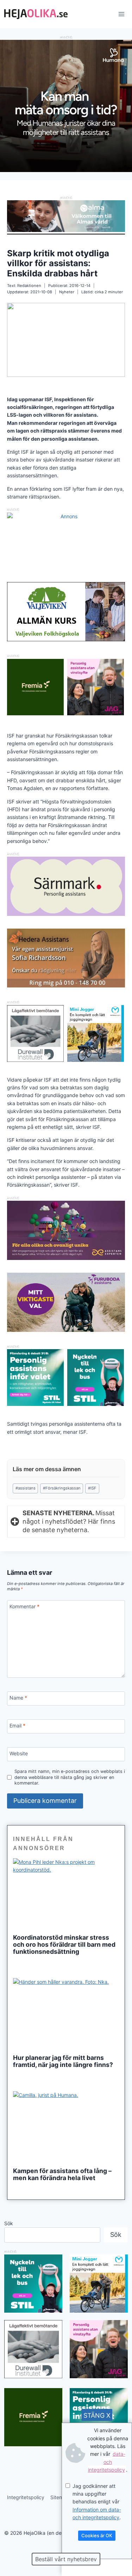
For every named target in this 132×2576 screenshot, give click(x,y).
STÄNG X (97, 2415)
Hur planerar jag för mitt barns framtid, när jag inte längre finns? (63, 2061)
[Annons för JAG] (96, 713)
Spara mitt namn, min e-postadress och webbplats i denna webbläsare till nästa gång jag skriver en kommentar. (70, 1777)
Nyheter (67, 292)
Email (17, 1726)
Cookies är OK (97, 2535)
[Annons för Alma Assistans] (66, 216)
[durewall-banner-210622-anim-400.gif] (35, 1033)
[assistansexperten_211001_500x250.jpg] (66, 1258)
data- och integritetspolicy (107, 2462)
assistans (26, 1488)
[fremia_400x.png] (35, 687)
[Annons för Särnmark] (66, 914)
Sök (9, 2223)
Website (19, 1753)
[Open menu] (121, 14)
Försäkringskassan (62, 1488)
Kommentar (24, 1606)
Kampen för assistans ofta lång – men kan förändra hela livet (62, 2174)
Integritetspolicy (26, 2497)
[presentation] (66, 1894)
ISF (92, 1488)
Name (18, 1698)
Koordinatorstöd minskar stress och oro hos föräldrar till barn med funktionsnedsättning (64, 1945)
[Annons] (66, 170)
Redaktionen (29, 286)
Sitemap (60, 2497)
